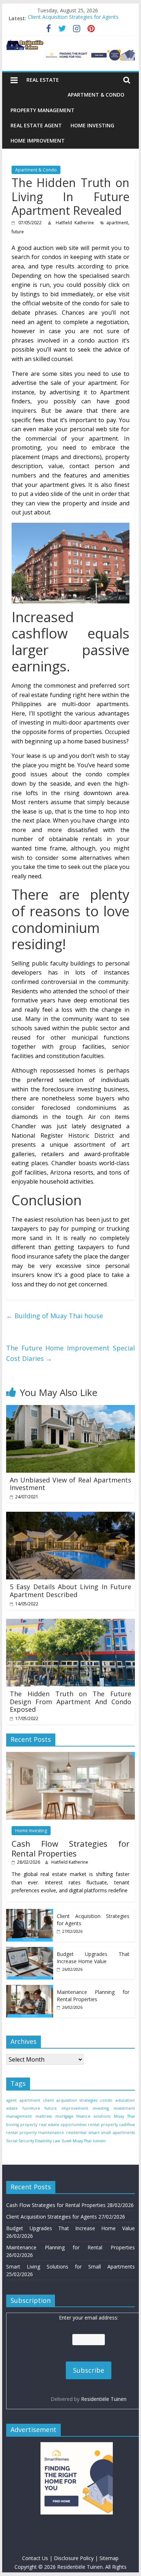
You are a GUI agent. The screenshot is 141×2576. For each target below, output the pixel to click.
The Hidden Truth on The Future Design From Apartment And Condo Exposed (70, 1701)
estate (12, 2108)
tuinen (99, 2141)
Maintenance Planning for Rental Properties (93, 1996)
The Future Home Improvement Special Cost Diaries (70, 1353)
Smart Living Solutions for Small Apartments (70, 2267)
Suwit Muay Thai (76, 2141)
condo (106, 2100)
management (19, 2116)
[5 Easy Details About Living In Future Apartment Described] (70, 1516)
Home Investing (92, 125)
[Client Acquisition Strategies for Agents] (30, 1913)
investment (124, 2108)
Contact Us (35, 2558)
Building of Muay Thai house (55, 1316)
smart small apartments (112, 2132)
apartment (117, 223)
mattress (44, 2116)
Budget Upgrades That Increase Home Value (93, 1958)
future (18, 232)
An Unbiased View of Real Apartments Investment (70, 1484)
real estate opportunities (63, 2125)
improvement (75, 2108)
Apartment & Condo (96, 95)
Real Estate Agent (36, 125)
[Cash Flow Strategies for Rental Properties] (70, 1756)
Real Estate (43, 80)
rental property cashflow (111, 2125)
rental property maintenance (35, 2132)
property (29, 2125)
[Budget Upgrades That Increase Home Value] (30, 1951)
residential (76, 2132)
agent (11, 2100)
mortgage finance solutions (83, 2116)
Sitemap (109, 2558)
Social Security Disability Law (33, 2141)
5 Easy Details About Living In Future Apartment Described (70, 1591)
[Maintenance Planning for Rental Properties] (30, 1989)
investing (101, 2108)
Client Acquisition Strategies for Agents (73, 18)
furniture (31, 2108)
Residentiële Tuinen (104, 2399)
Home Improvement (38, 141)
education (125, 2100)
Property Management (42, 110)
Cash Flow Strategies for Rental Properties (70, 1848)
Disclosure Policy (74, 2558)
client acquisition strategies (70, 2100)
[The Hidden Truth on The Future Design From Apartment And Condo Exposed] (70, 1623)
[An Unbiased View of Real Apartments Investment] (70, 1409)
